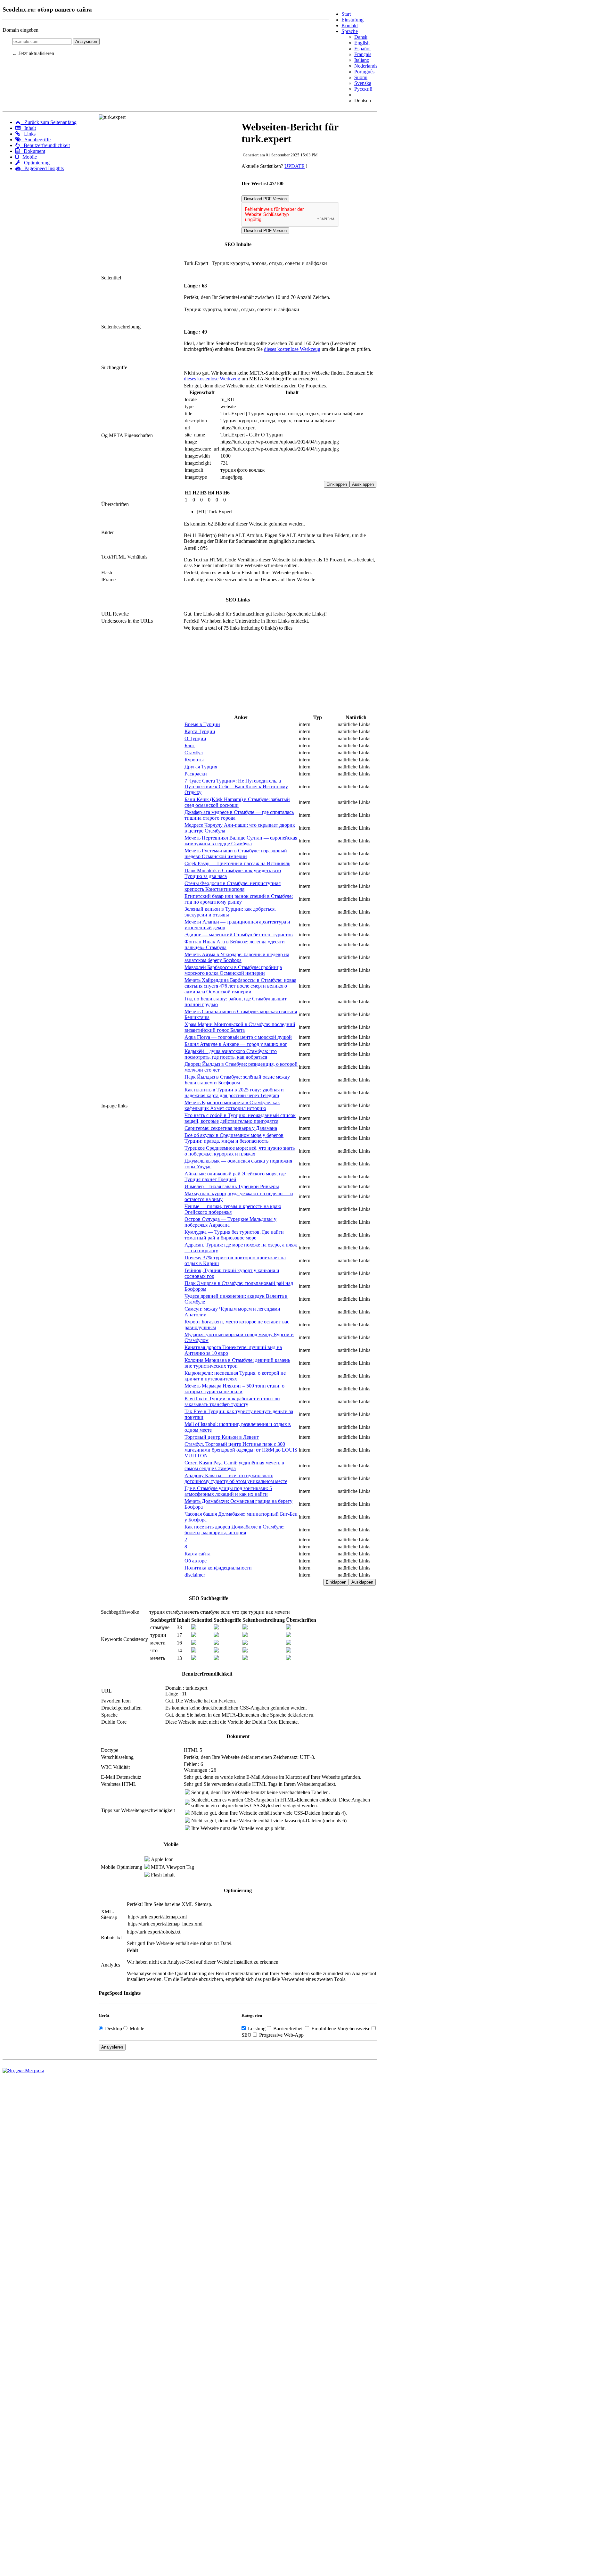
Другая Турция (201, 767)
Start (346, 14)
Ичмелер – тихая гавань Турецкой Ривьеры (232, 1186)
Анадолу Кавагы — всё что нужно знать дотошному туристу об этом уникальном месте (236, 1478)
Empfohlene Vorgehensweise (341, 2029)
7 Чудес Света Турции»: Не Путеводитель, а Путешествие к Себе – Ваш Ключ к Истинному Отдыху (236, 787)
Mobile (28, 157)
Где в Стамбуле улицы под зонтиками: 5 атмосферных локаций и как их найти (228, 1491)
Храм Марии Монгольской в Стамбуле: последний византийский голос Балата (240, 1027)
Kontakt (350, 25)
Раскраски (196, 774)
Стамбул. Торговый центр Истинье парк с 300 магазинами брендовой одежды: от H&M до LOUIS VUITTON (241, 1450)
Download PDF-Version (265, 199)
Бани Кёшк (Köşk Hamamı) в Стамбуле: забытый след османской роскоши (237, 802)
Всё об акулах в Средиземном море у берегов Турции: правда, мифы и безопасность (234, 1138)
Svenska (363, 83)
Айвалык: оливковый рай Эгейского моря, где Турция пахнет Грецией (235, 1176)
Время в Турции (202, 724)
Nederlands (366, 66)
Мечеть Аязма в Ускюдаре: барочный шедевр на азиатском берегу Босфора (237, 957)
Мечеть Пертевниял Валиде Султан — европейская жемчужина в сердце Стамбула (241, 841)
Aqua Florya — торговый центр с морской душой (238, 1037)
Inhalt (28, 128)
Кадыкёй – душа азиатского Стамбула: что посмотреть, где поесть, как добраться (231, 1054)
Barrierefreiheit (288, 2029)
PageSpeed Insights (42, 168)
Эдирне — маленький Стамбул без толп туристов (239, 935)
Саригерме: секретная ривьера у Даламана (231, 1128)
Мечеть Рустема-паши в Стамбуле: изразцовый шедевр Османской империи (236, 853)
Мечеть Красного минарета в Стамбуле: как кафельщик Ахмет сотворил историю (232, 1105)
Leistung (257, 2029)
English (362, 43)
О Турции (195, 738)
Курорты (194, 760)
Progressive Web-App (281, 2035)
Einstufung (353, 20)
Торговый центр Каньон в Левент (222, 1437)
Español (362, 49)
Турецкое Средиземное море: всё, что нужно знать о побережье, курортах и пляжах (240, 1151)
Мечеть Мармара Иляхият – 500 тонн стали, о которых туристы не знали (234, 1389)
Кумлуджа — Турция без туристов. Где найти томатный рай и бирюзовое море (234, 1235)
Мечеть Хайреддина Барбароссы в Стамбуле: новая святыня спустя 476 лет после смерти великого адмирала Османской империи (240, 986)
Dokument (33, 151)
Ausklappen (363, 484)
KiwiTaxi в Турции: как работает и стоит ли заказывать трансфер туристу (232, 1401)
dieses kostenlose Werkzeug (292, 349)
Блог (190, 745)
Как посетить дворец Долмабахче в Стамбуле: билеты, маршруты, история (234, 1530)
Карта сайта (197, 1554)
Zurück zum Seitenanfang (49, 122)
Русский (363, 89)
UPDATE (295, 166)
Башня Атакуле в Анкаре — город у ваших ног (236, 1044)
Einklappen (337, 484)
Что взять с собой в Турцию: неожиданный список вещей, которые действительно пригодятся (240, 1118)
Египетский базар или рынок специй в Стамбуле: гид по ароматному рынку (239, 899)
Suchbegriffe (36, 140)
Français (363, 54)
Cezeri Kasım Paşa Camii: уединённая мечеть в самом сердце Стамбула (234, 1466)
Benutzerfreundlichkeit (45, 145)
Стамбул (194, 753)
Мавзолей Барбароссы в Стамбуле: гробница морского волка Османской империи (233, 970)
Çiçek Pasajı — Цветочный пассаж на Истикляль (237, 863)
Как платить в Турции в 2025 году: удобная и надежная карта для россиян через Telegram (234, 1093)
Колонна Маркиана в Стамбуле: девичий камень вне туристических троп (237, 1363)
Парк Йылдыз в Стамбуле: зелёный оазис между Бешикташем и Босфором (237, 1080)
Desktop (114, 2029)
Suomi (361, 77)
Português (364, 72)
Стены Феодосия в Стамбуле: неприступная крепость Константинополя (233, 886)
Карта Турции (200, 731)
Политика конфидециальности (218, 1568)
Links (28, 134)
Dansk (361, 37)
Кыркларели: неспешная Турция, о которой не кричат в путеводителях (235, 1376)
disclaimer (195, 1575)
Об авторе (196, 1561)
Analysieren (86, 41)
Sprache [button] (350, 31)
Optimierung (35, 163)
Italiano (362, 60)
